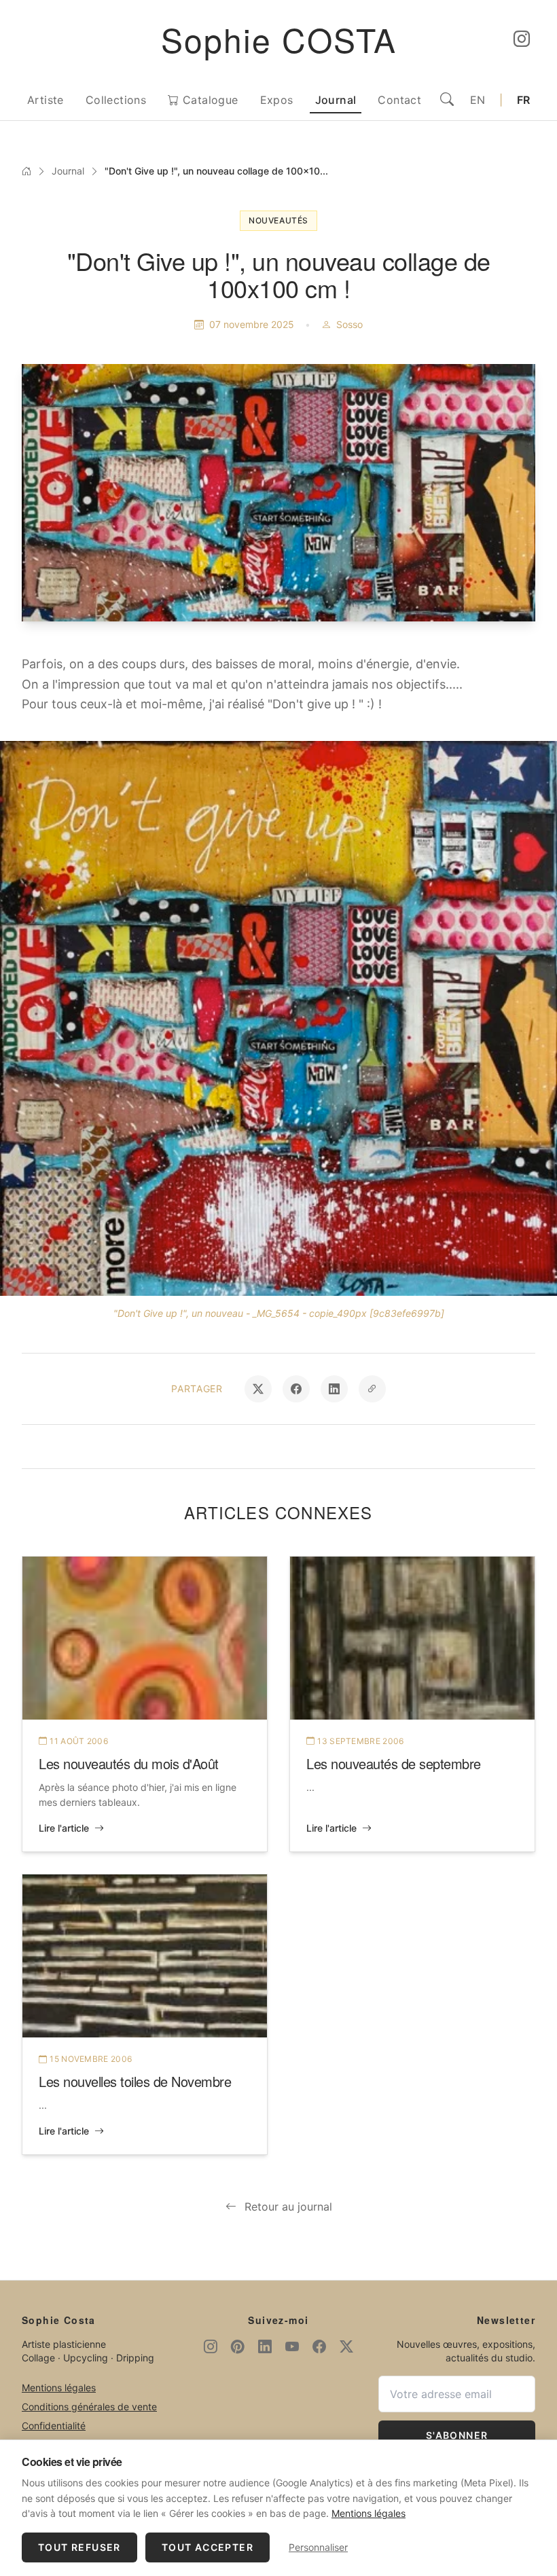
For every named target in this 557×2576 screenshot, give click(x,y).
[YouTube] (292, 2347)
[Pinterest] (238, 2347)
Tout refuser (79, 2547)
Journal (336, 100)
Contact (399, 100)
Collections (116, 100)
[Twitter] (346, 2347)
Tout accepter (208, 2547)
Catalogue (209, 100)
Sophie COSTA (279, 39)
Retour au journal (288, 2207)
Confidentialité (54, 2426)
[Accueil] (26, 171)
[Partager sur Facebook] (296, 1389)
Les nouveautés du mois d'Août (129, 1763)
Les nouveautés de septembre (394, 1763)
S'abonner (457, 2435)
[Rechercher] (447, 100)
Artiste (46, 100)
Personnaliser (318, 2547)
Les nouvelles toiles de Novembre (135, 2081)
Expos (277, 100)
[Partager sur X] (258, 1389)
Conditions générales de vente (89, 2407)
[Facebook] (319, 2347)
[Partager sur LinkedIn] (334, 1389)
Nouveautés (278, 220)
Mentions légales (59, 2388)
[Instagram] (522, 39)
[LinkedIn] (265, 2347)
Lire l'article (64, 1828)
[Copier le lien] (372, 1389)
